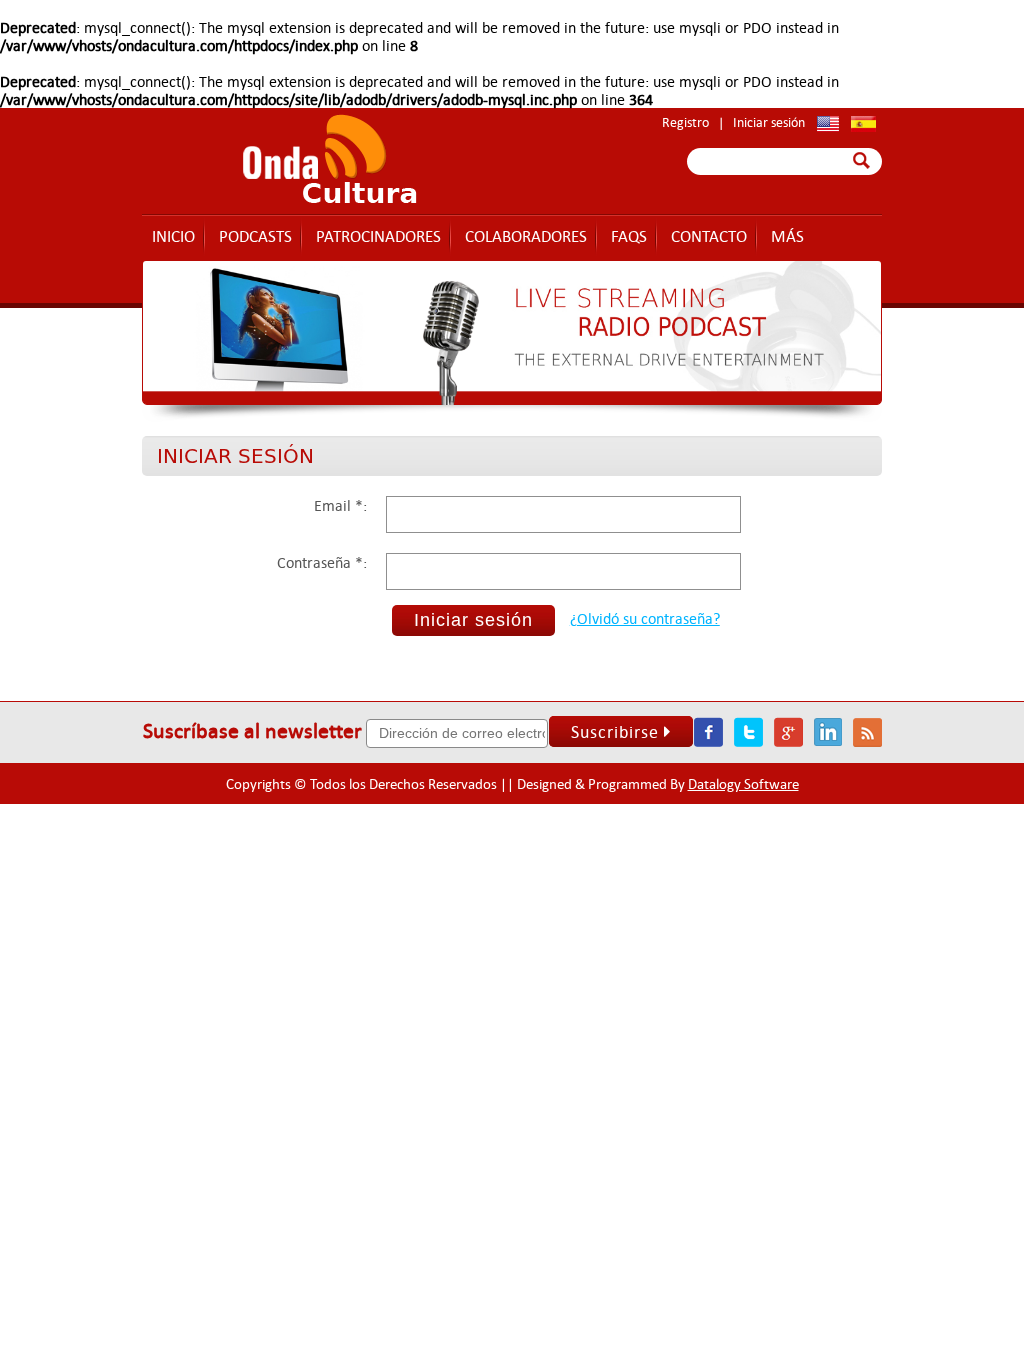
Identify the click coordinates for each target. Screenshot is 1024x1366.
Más (787, 236)
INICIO (173, 236)
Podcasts (255, 236)
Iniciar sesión (769, 122)
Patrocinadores (378, 236)
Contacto (709, 236)
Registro (685, 122)
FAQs (629, 236)
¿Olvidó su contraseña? (645, 618)
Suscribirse (615, 731)
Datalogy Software (743, 783)
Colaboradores (526, 236)
